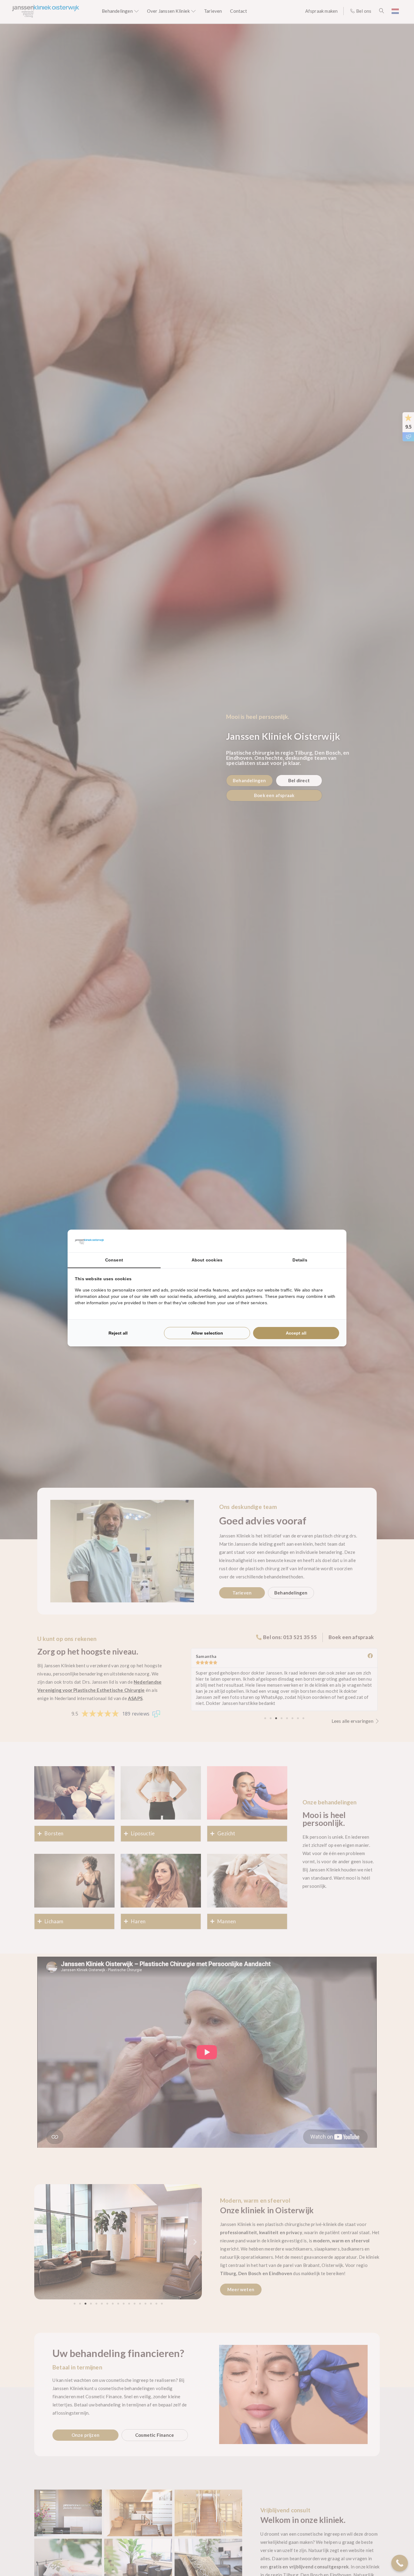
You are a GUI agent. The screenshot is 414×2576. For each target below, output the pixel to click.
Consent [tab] (114, 1260)
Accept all (296, 1333)
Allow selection (207, 1333)
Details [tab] (300, 1260)
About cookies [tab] (207, 1260)
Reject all (118, 1333)
